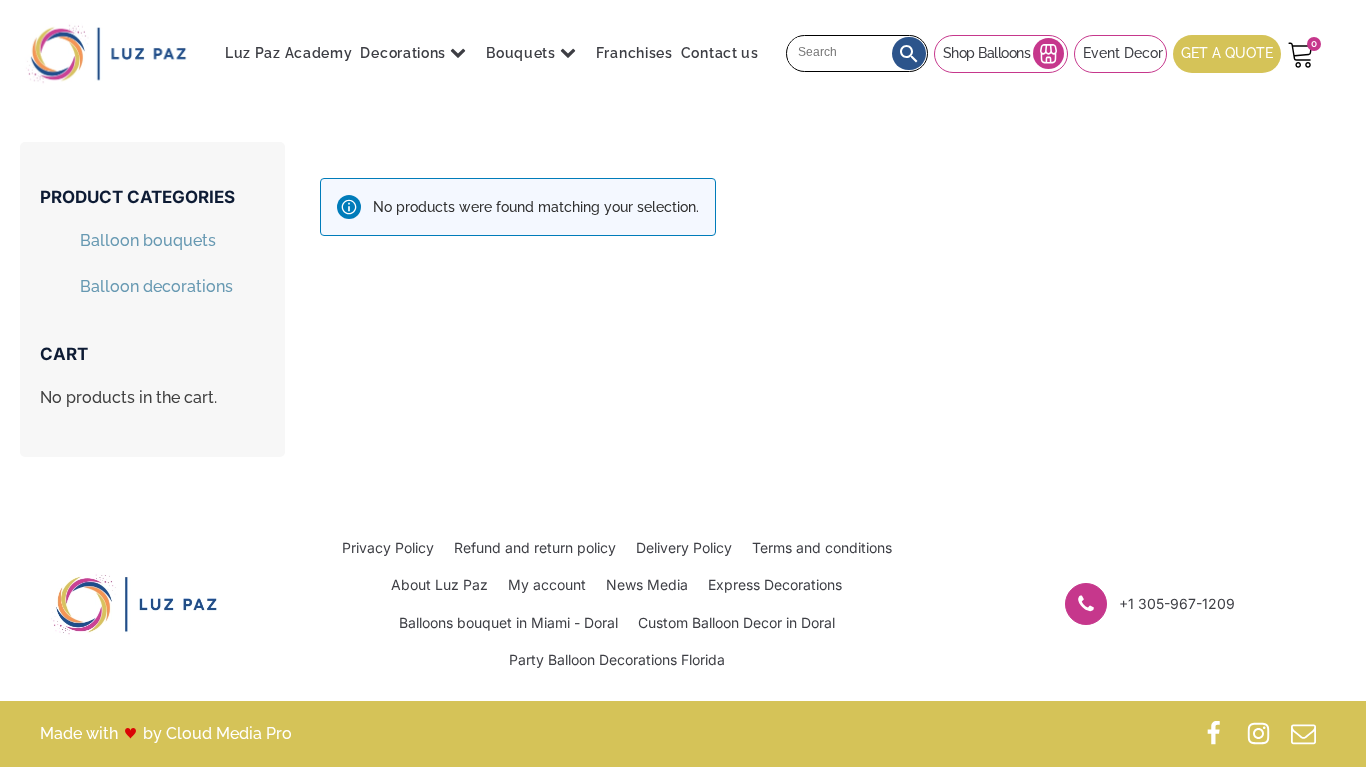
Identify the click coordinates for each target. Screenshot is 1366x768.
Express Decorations (775, 584)
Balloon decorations (156, 286)
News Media (647, 584)
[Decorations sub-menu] (462, 53)
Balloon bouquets (148, 240)
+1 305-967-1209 (1177, 603)
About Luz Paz (439, 584)
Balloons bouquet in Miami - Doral (508, 622)
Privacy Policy (388, 547)
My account (547, 584)
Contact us (720, 53)
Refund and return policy (535, 547)
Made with (79, 733)
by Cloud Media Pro (217, 733)
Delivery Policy (684, 547)
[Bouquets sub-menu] (572, 53)
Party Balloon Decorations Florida (617, 659)
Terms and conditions (822, 547)
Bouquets (521, 53)
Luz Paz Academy (289, 53)
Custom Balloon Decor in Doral (736, 622)
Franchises (634, 53)
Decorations (403, 53)
